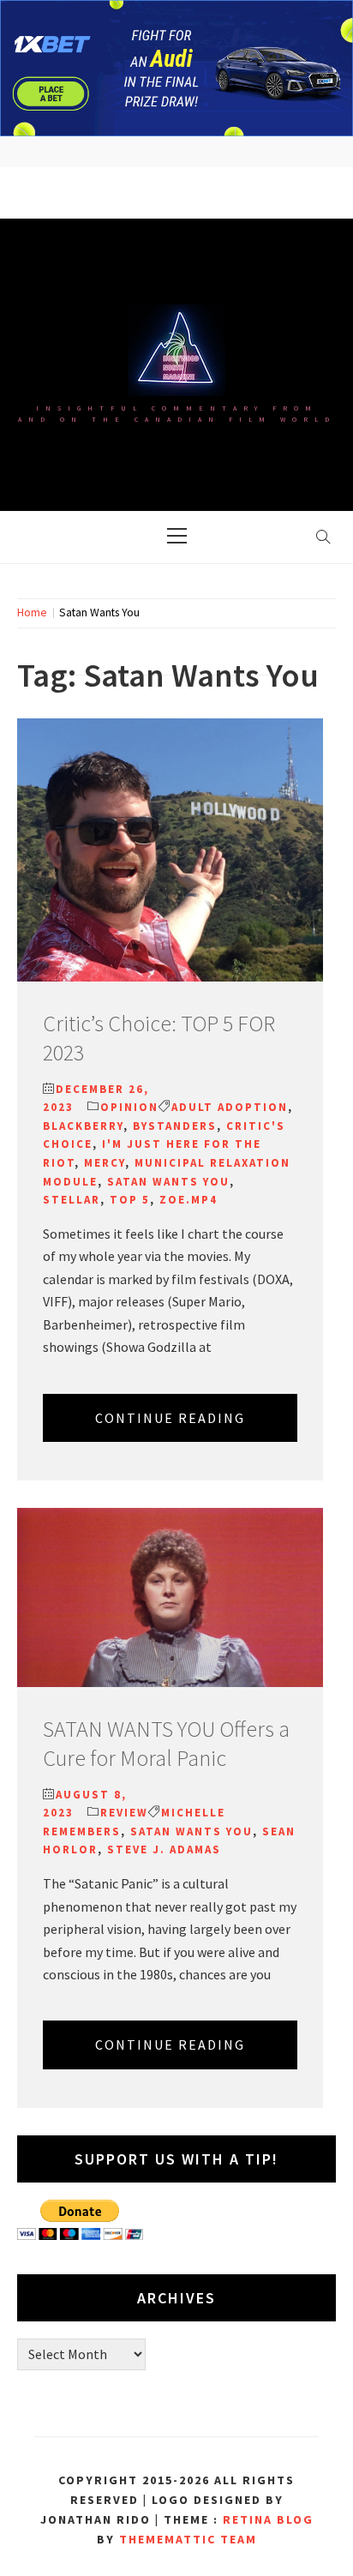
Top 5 (130, 1200)
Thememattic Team (188, 2539)
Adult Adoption (230, 1107)
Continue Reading (170, 1418)
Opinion (129, 1107)
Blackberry (83, 1126)
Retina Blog (268, 2519)
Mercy (105, 1163)
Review (124, 1813)
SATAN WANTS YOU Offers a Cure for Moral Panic (166, 1743)
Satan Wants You (168, 1182)
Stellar (72, 1200)
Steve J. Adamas (164, 1849)
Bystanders (175, 1126)
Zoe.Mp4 (188, 1200)
